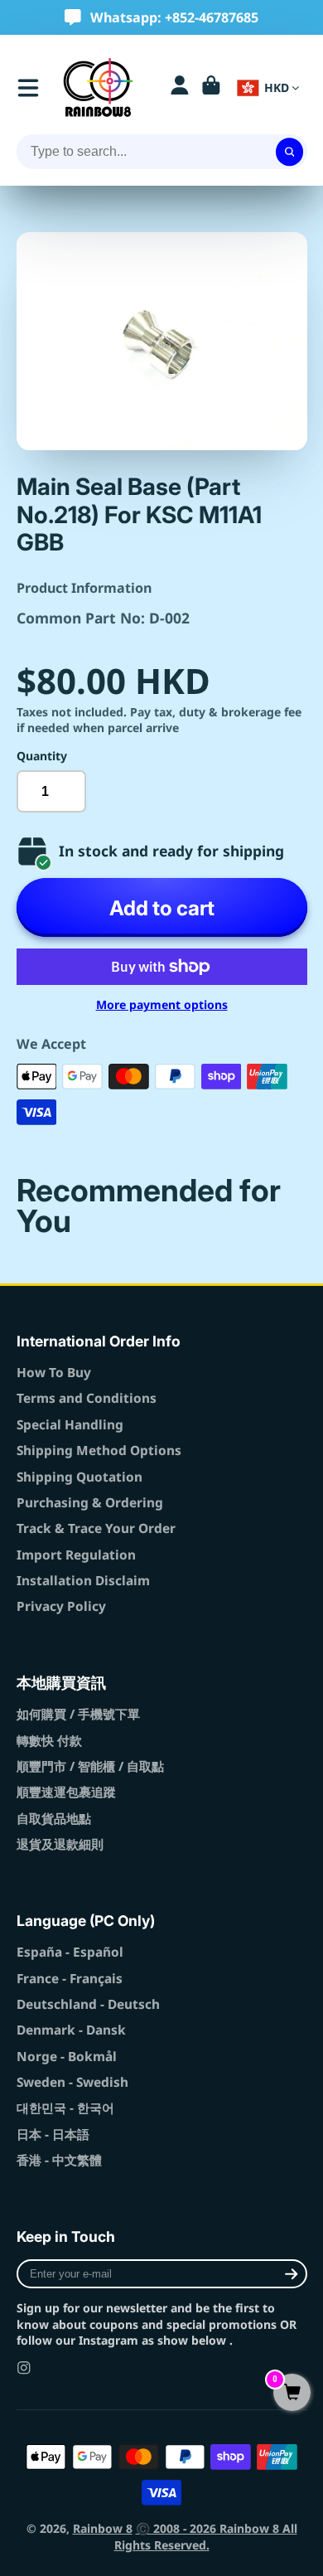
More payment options (162, 1004)
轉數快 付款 (49, 1741)
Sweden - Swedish (72, 2082)
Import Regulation (76, 1555)
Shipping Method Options (99, 1451)
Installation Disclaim (83, 1581)
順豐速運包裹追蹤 (66, 1792)
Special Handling (70, 1425)
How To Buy (54, 1373)
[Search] (290, 152)
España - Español (70, 1952)
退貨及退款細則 (60, 1844)
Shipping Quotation (80, 1477)
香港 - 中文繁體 (59, 2160)
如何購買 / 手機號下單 (78, 1714)
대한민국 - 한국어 (65, 2108)
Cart (211, 88)
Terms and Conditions (87, 1398)
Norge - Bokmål (67, 2057)
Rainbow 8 (103, 2528)
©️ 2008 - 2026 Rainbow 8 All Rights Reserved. (206, 2537)
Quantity (42, 756)
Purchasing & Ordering (90, 1503)
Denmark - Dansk (71, 2030)
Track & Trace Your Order (96, 1528)
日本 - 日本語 (53, 2135)
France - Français (70, 1979)
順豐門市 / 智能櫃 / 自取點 (90, 1766)
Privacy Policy (61, 1606)
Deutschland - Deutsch (88, 2004)
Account (180, 88)
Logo (98, 87)
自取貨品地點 (54, 1819)
